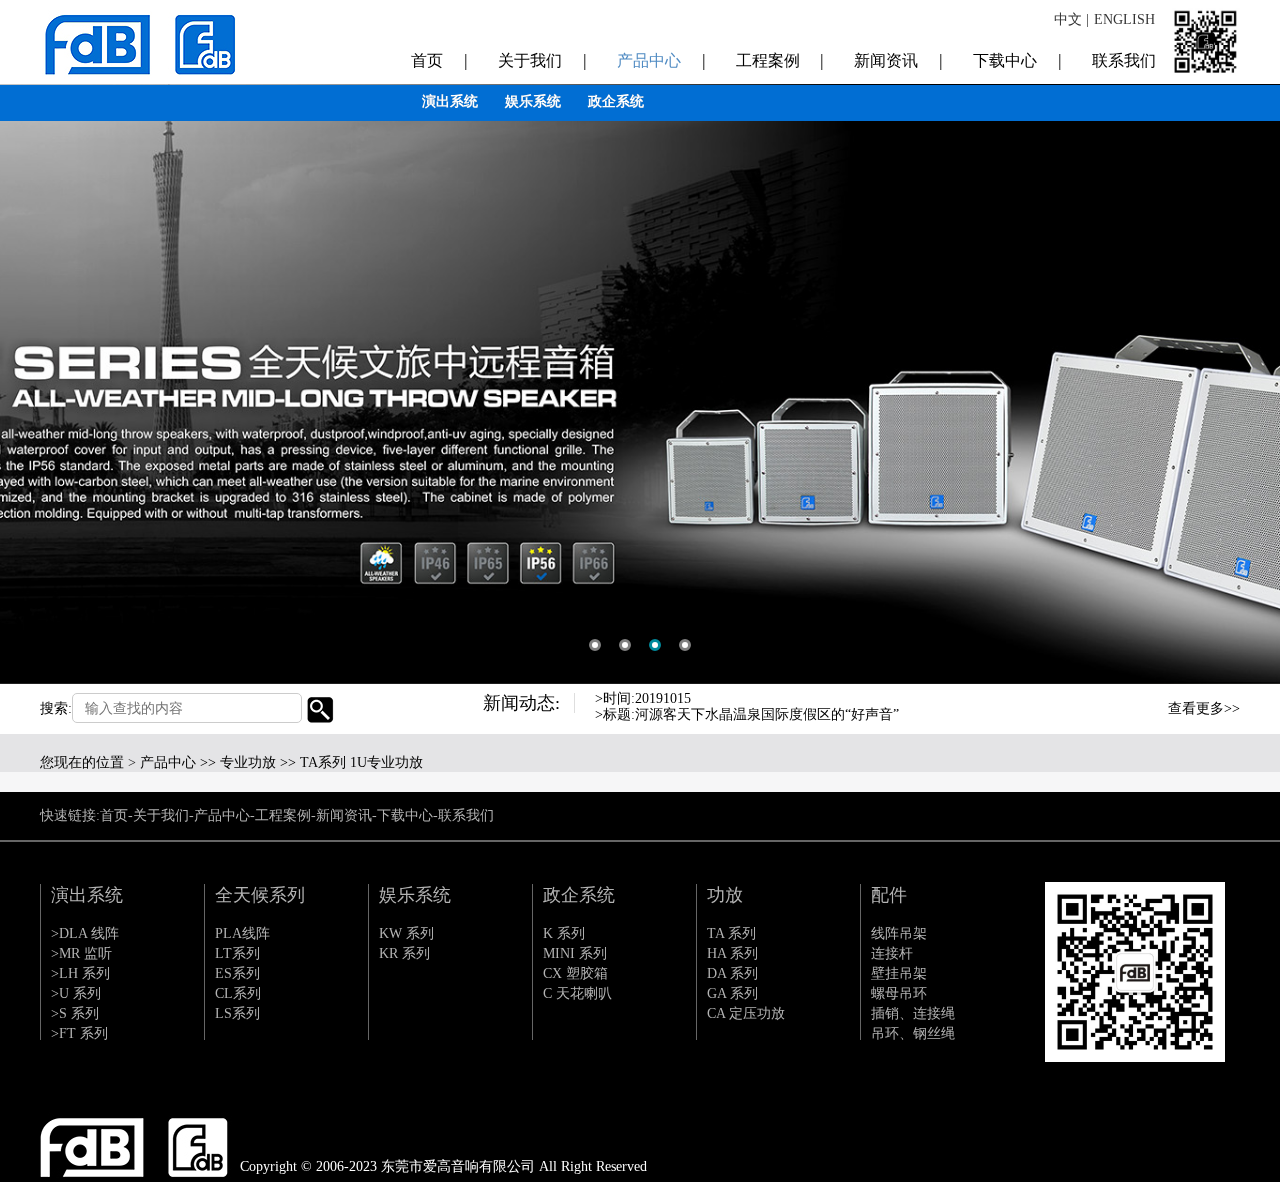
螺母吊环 (899, 993)
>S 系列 (75, 1013)
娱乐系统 (533, 101)
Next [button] (1119, 721)
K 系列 (564, 933)
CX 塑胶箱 (575, 973)
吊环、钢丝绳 (913, 1033)
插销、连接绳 (913, 1013)
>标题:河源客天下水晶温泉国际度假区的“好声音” (747, 714)
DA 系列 (732, 973)
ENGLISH (1124, 19)
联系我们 (1124, 60)
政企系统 (616, 101)
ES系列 (237, 973)
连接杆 (892, 953)
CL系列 (238, 993)
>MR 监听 (81, 953)
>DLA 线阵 (85, 933)
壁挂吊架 (899, 973)
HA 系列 (732, 953)
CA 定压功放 (746, 1013)
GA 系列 (732, 993)
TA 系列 (731, 933)
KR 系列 (404, 953)
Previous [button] (1119, 705)
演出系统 (450, 101)
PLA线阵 (242, 933)
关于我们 (542, 60)
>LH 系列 (80, 973)
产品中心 (661, 60)
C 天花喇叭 (577, 993)
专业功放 (248, 762)
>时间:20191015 (643, 698)
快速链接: (70, 815)
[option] (640, 342)
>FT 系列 (79, 1033)
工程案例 (780, 60)
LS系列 (237, 1013)
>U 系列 (76, 993)
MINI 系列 (575, 953)
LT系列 (237, 953)
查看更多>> (1204, 708)
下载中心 (1017, 60)
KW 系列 (406, 933)
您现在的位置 (82, 762)
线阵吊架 (899, 933)
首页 (439, 60)
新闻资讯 (898, 60)
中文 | (1071, 19)
